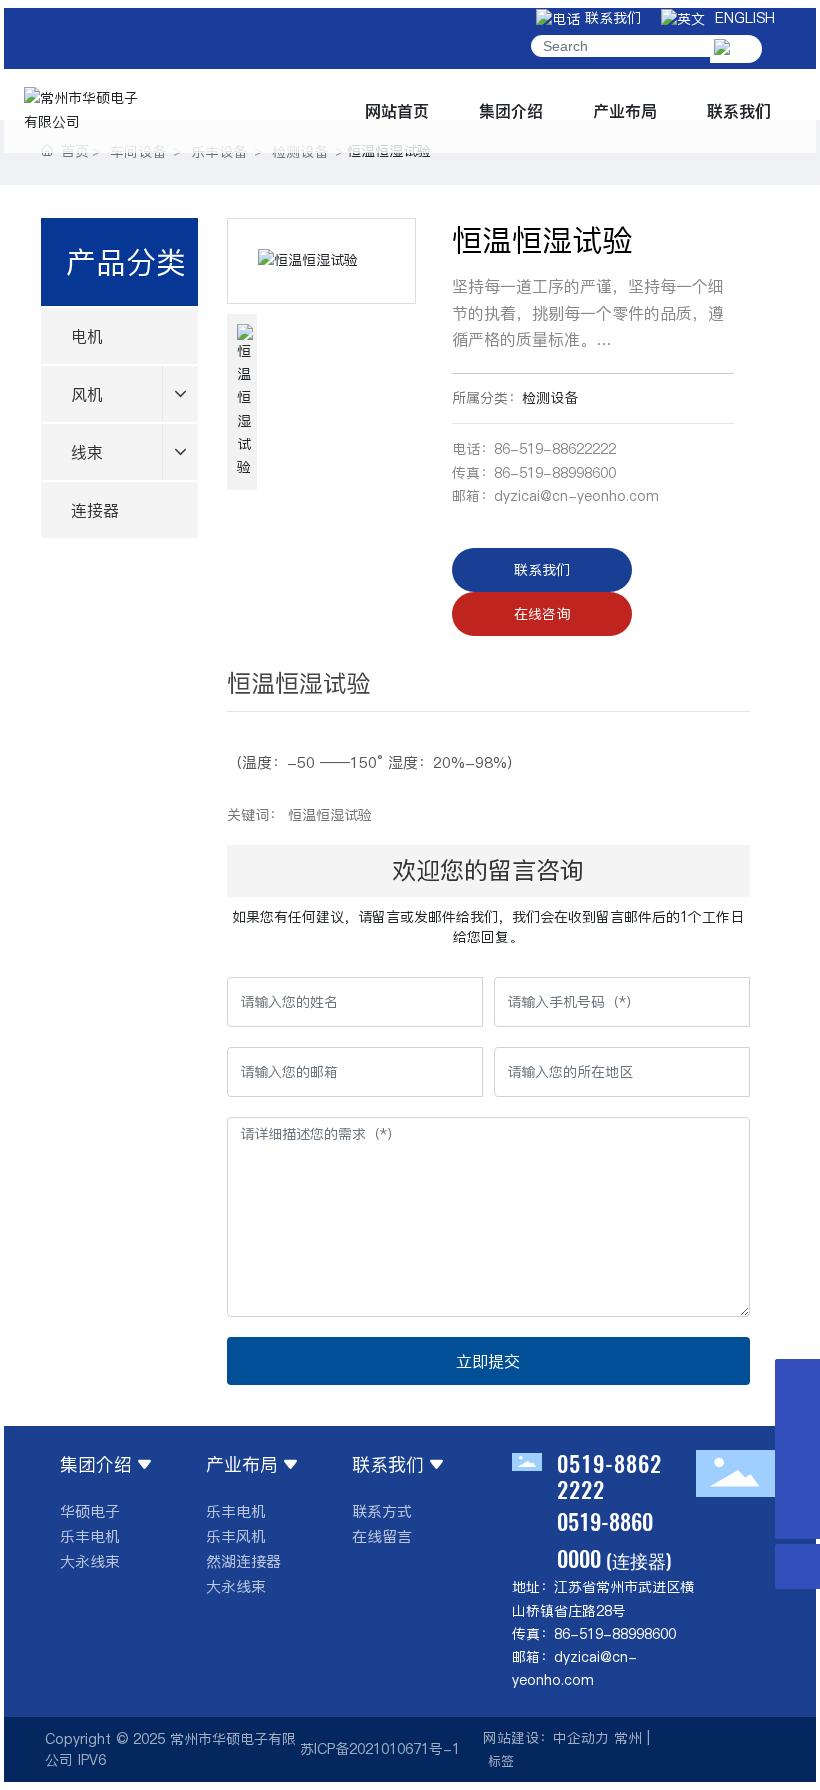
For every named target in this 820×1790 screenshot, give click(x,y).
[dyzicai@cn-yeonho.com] (797, 1426)
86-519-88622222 (555, 449)
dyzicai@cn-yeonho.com (576, 496)
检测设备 (550, 398)
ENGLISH (740, 18)
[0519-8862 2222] (797, 1471)
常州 (628, 1738)
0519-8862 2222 (609, 1476)
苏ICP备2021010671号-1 (380, 1749)
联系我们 (610, 18)
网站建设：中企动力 (546, 1738)
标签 (501, 1761)
